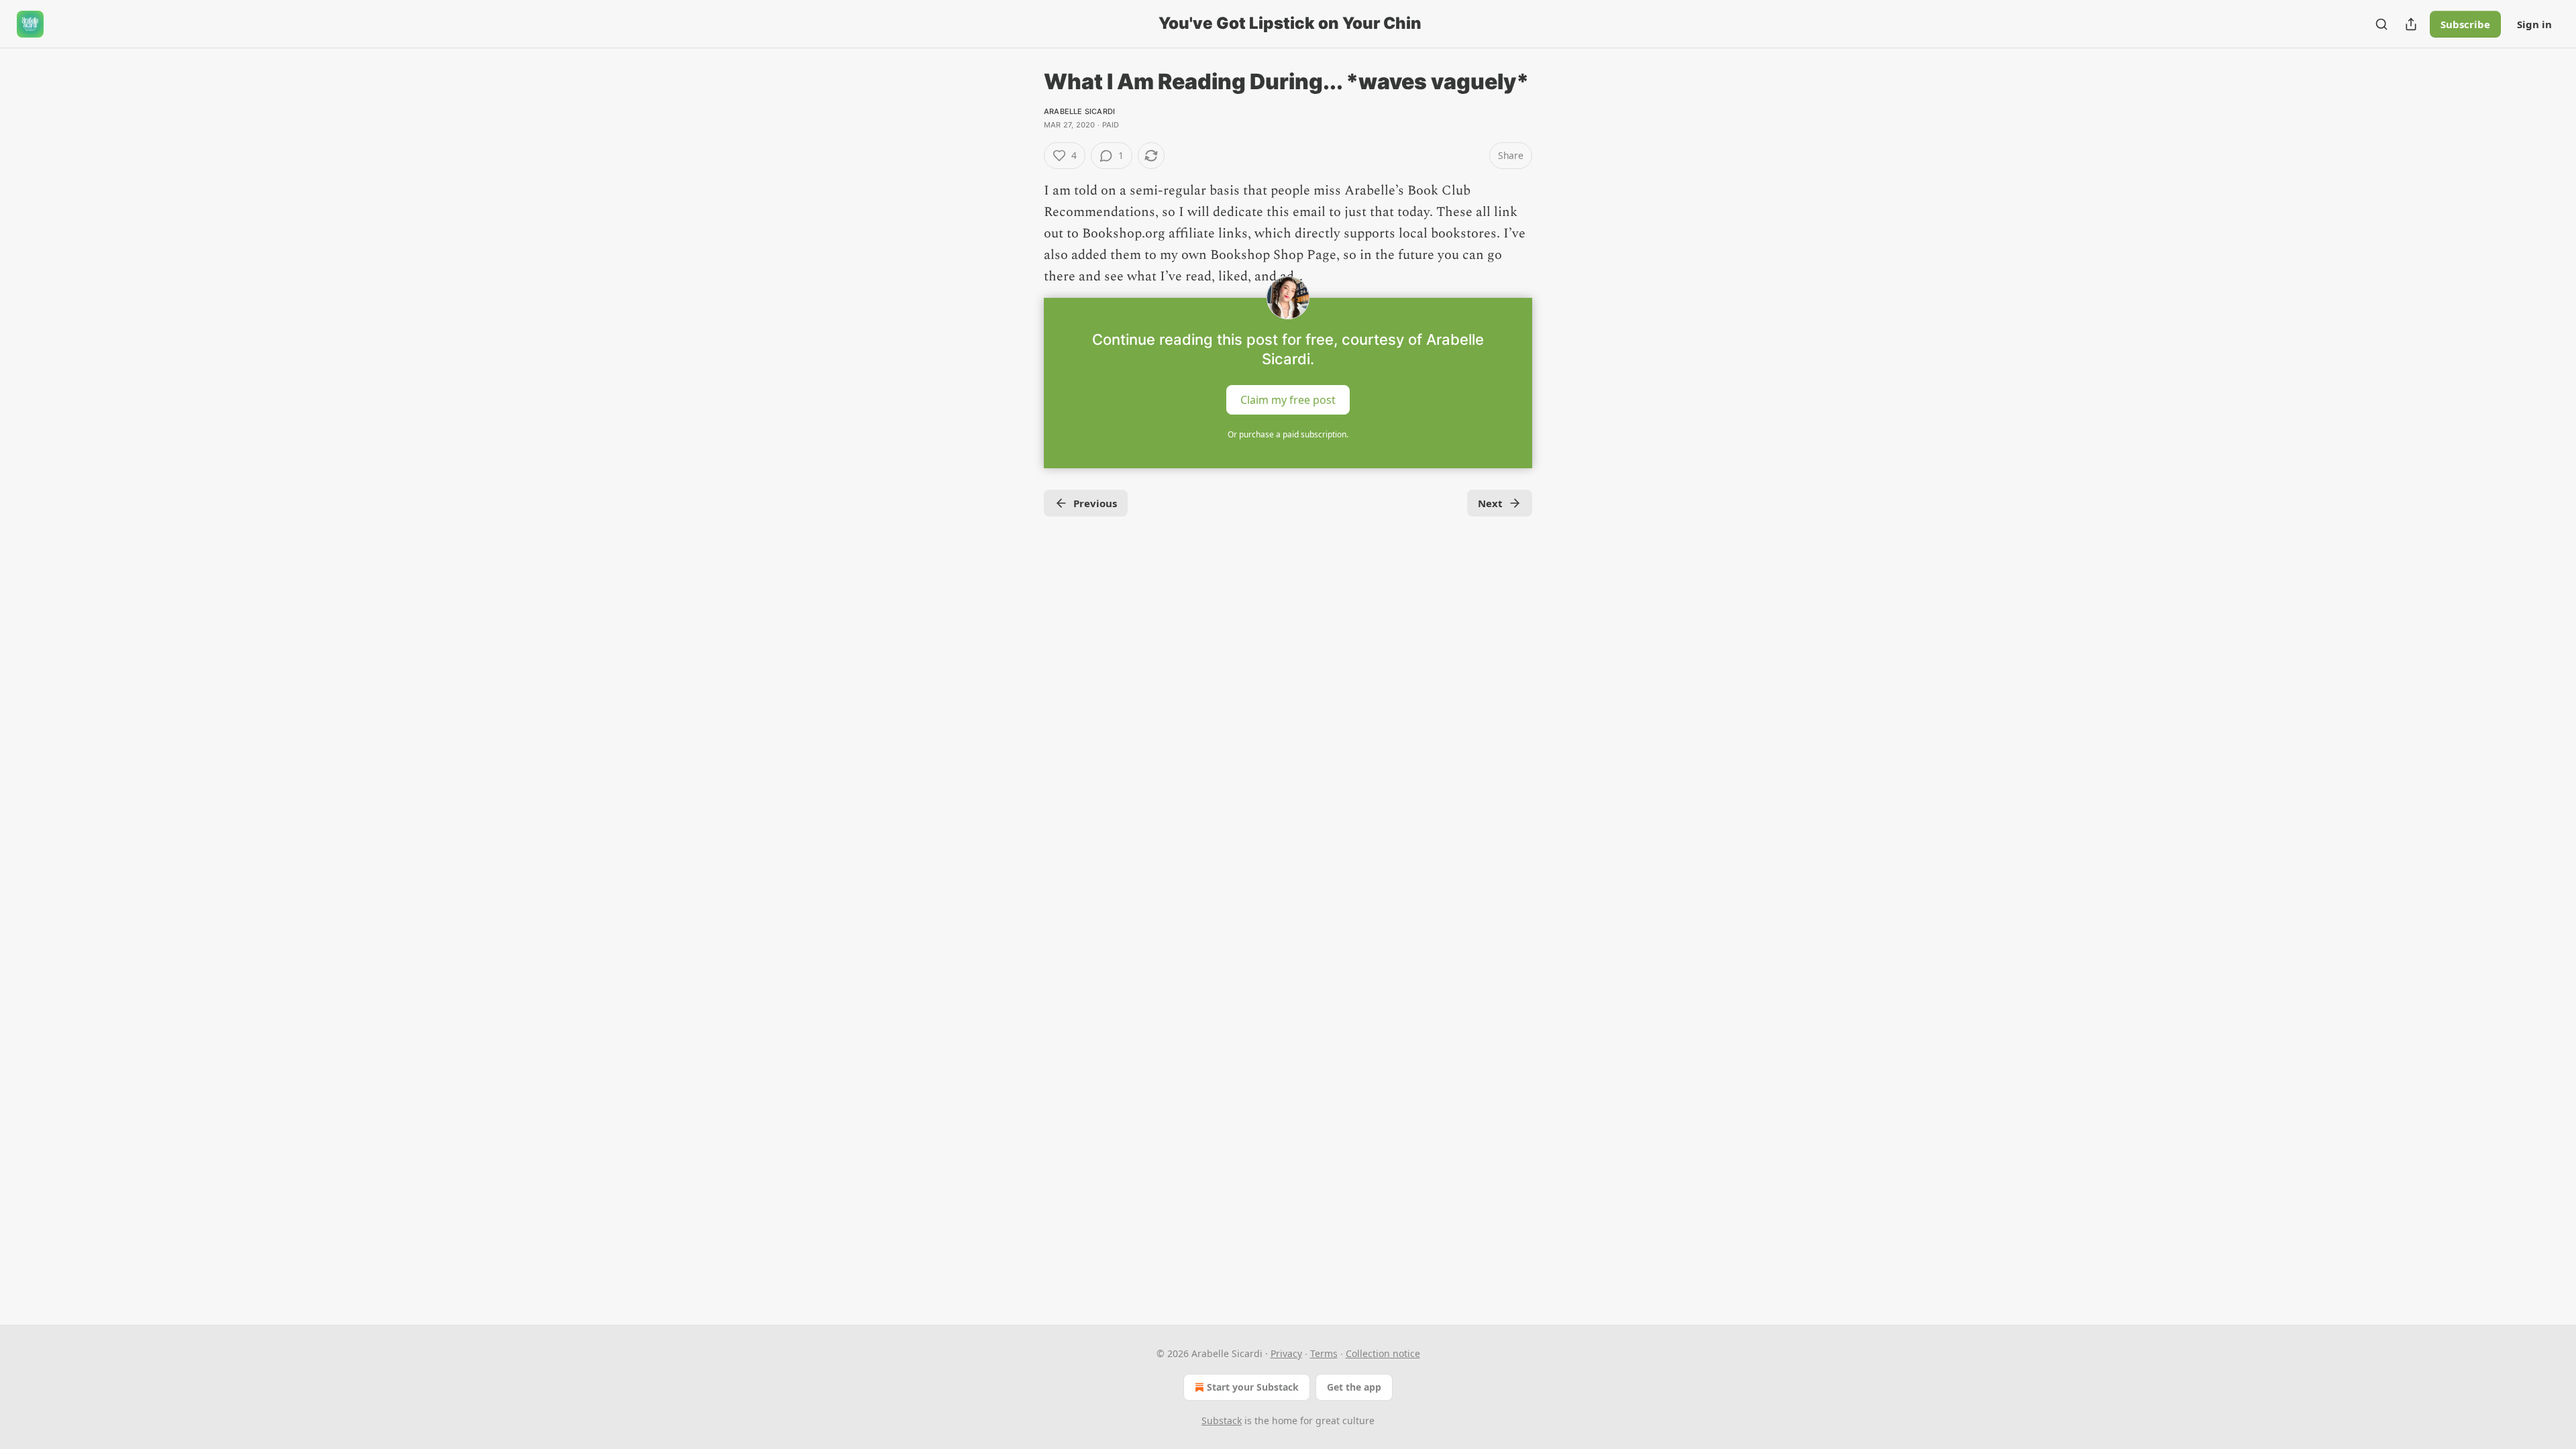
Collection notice (1383, 1353)
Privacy (1286, 1353)
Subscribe (2465, 24)
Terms (1324, 1353)
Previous (1095, 503)
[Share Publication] (2411, 24)
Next (1490, 503)
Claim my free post (1288, 400)
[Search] (2381, 24)
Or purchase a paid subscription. (1288, 434)
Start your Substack (1253, 1387)
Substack (1222, 1420)
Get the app (1354, 1387)
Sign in (2534, 24)
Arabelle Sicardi (1079, 111)
